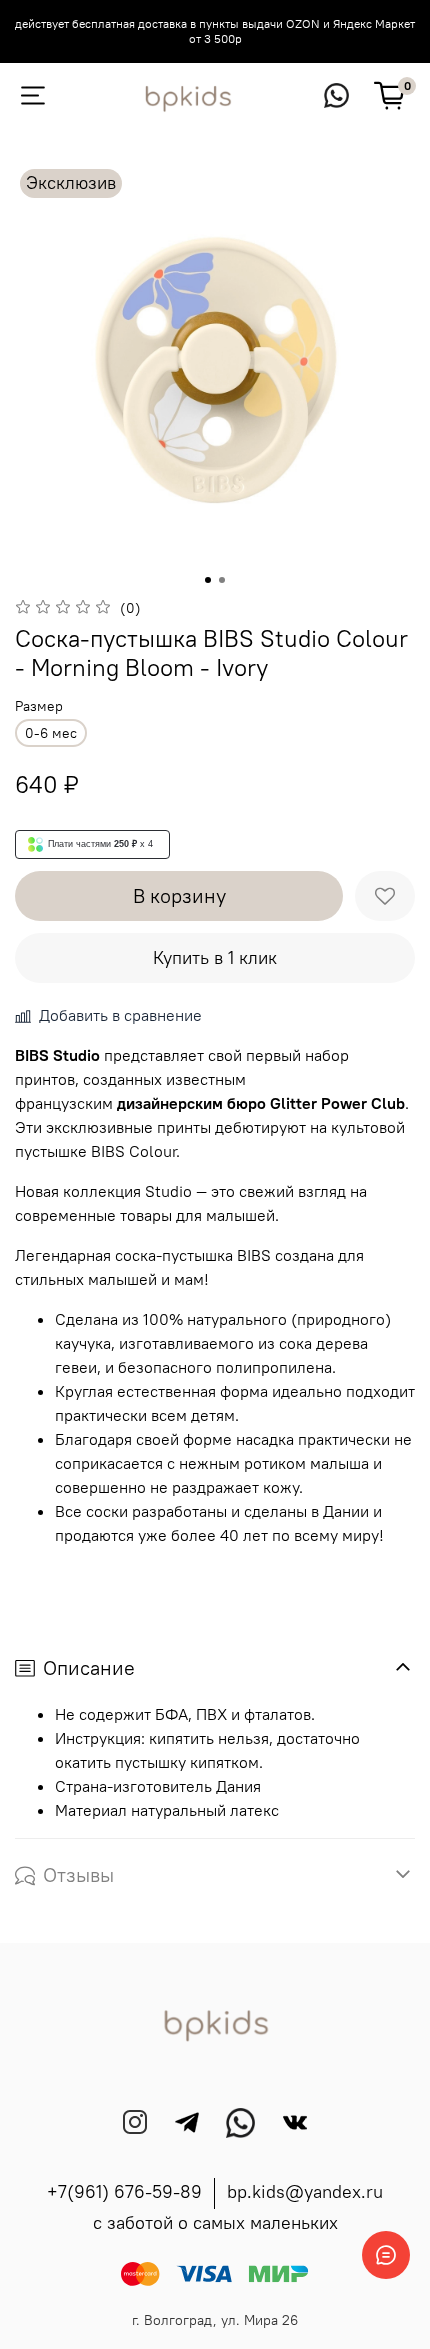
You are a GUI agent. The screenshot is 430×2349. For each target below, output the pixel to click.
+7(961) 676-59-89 (124, 2191)
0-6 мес (51, 733)
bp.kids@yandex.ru (305, 2191)
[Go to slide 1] (208, 580)
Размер (39, 706)
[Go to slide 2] (222, 580)
